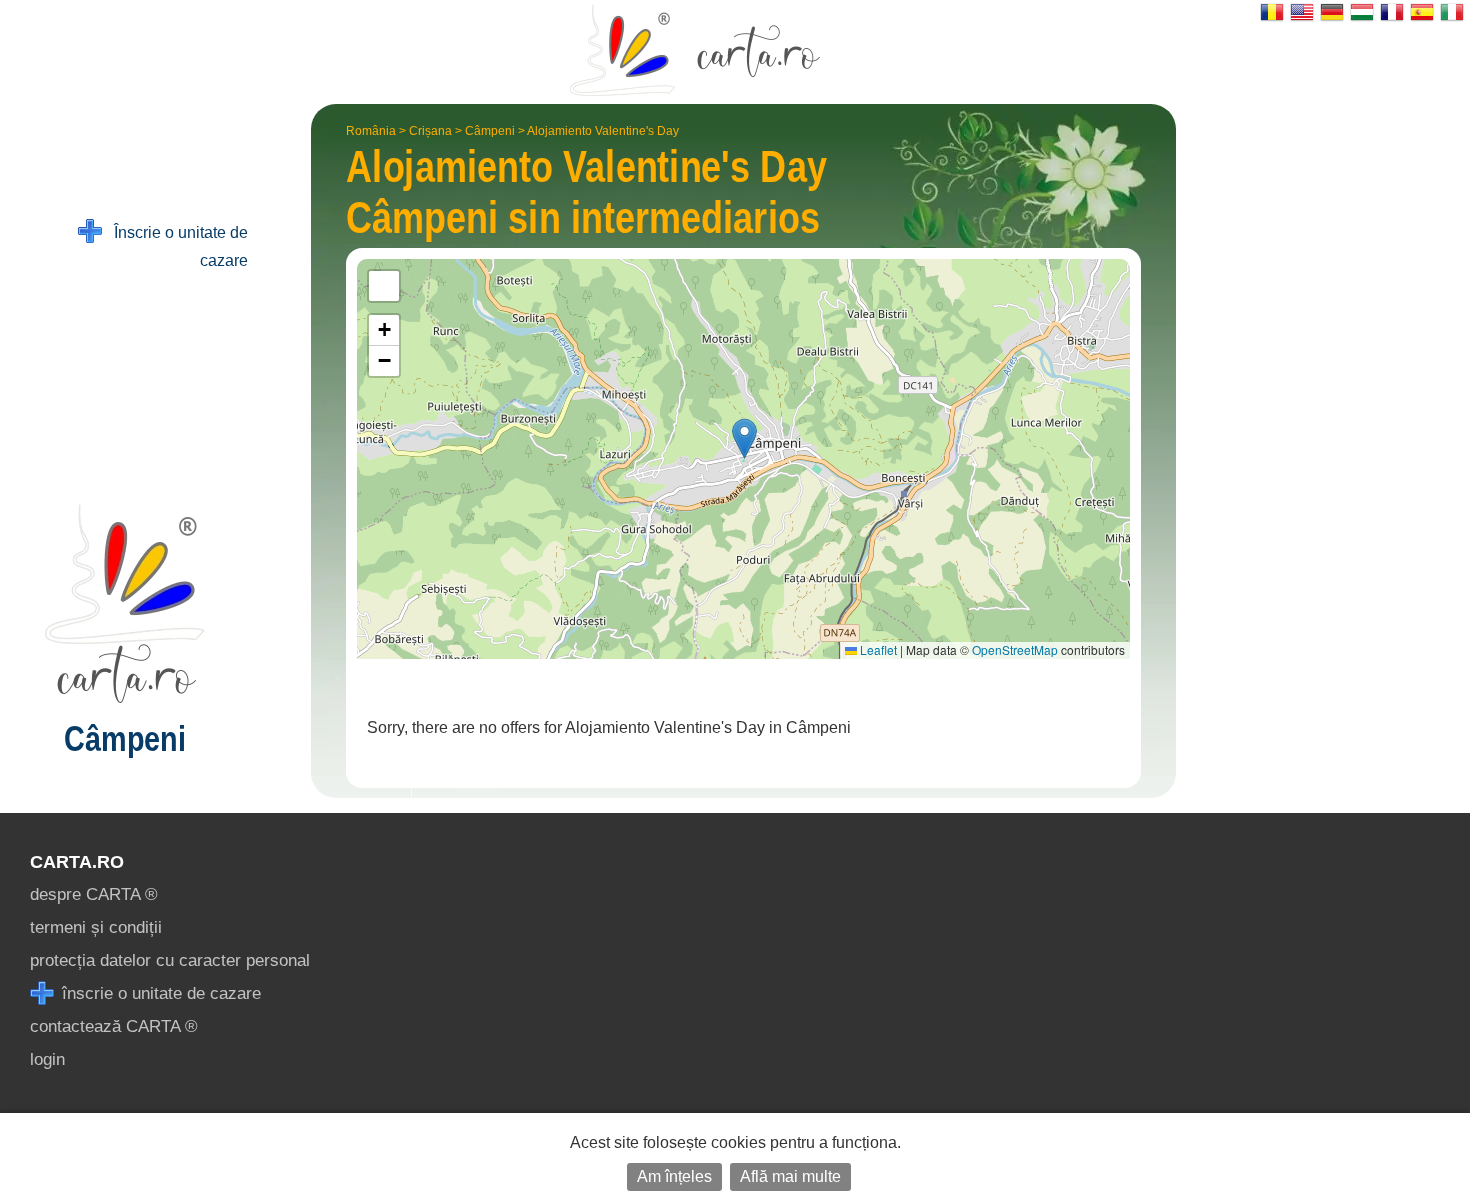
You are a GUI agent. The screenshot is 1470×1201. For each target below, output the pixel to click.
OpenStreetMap (1015, 649)
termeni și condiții (96, 927)
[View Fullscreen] (384, 286)
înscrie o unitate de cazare (159, 993)
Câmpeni (490, 131)
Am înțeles (674, 1176)
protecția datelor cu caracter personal (170, 960)
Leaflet (877, 649)
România (371, 131)
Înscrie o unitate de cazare (175, 246)
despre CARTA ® (94, 894)
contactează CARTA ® (114, 1026)
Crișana (430, 131)
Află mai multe (790, 1176)
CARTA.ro (77, 862)
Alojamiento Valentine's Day (603, 131)
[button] (744, 438)
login (47, 1059)
